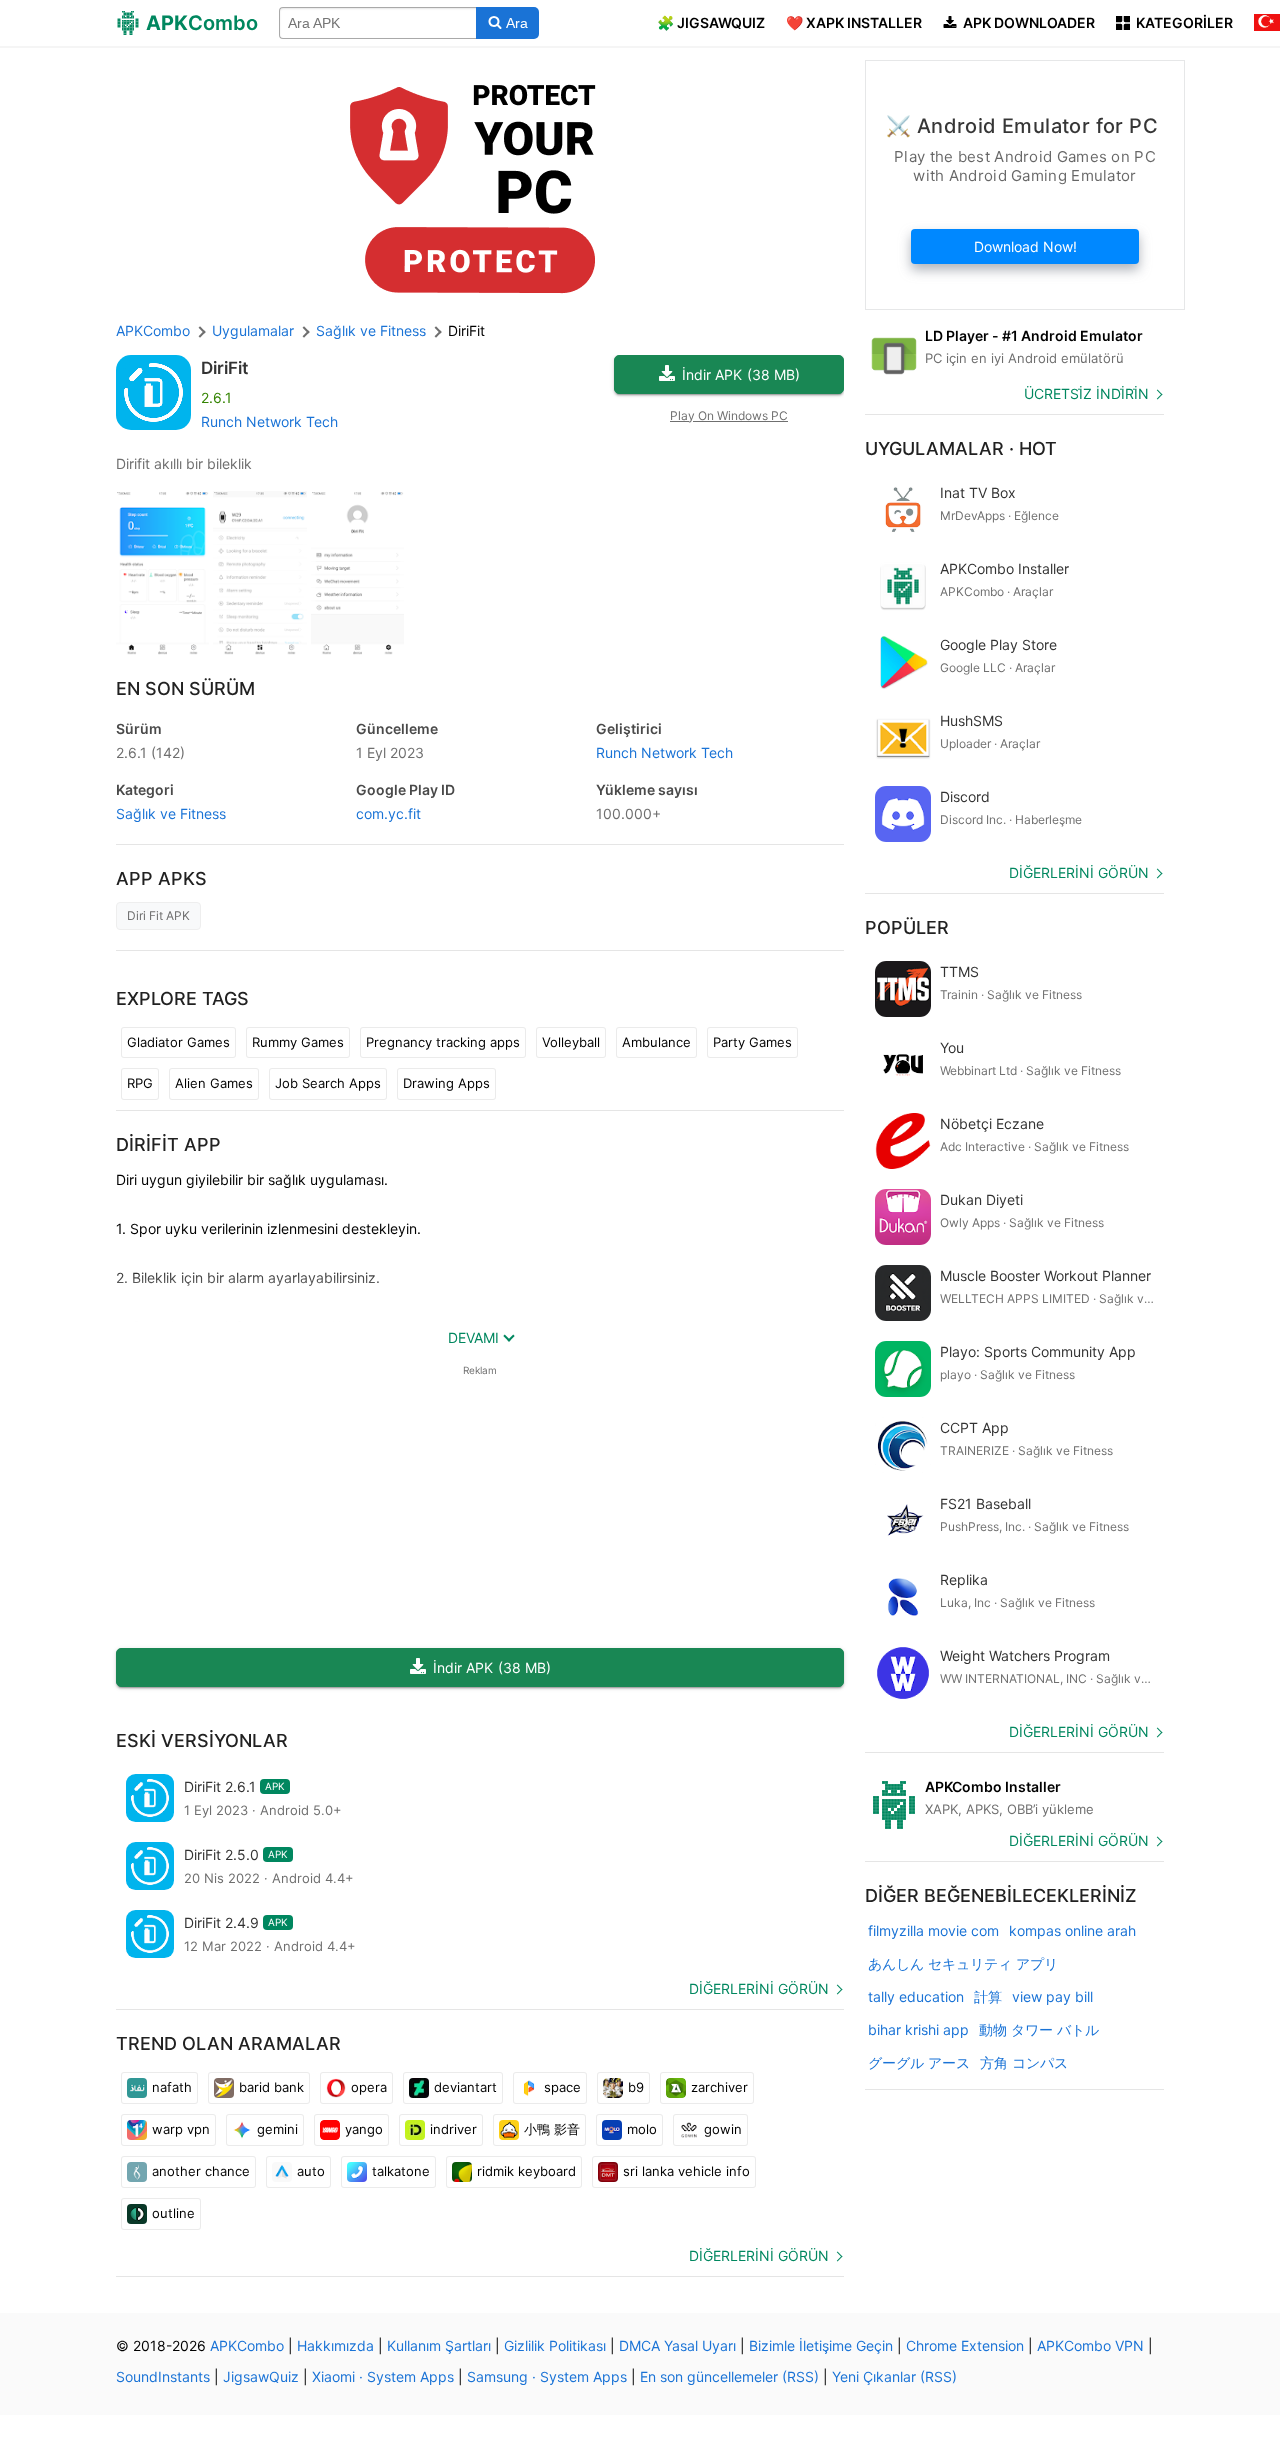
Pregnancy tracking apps (443, 1042)
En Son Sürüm (185, 688)
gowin (723, 2129)
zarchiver (719, 2087)
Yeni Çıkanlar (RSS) (894, 2376)
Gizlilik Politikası (555, 2345)
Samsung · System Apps (547, 2376)
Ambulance (656, 1042)
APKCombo (153, 330)
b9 (636, 2087)
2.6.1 (150, 752)
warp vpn (181, 2129)
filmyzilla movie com (933, 1930)
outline (173, 2213)
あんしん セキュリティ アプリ (963, 1963)
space (562, 2087)
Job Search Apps (328, 1083)
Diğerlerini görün (759, 1988)
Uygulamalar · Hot (961, 448)
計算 (988, 1996)
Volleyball (571, 1042)
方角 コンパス (1024, 2062)
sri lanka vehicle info (686, 2171)
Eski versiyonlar (202, 1740)
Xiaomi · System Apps (383, 2376)
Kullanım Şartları (439, 2345)
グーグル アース (919, 2062)
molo (642, 2129)
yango (364, 2129)
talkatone (401, 2171)
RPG (140, 1083)
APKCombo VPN (1090, 2345)
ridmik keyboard (526, 2171)
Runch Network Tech (269, 421)
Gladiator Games (178, 1042)
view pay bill (1052, 1996)
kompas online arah (1072, 1930)
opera (369, 2087)
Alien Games (214, 1083)
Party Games (752, 1042)
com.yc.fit (388, 813)
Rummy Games (298, 1042)
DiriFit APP (168, 1144)
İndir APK (741, 374)
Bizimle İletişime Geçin (821, 2345)
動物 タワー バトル (1039, 2029)
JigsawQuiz (261, 2376)
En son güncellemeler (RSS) (729, 2376)
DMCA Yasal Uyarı (677, 2345)
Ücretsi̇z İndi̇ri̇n (1086, 393)
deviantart (465, 2087)
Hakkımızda (335, 2345)
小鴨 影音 (552, 2129)
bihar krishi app (918, 2029)
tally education (916, 1996)
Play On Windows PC (729, 415)
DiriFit (224, 368)
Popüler (907, 927)
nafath (172, 2087)
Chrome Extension (965, 2345)
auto (311, 2171)
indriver (453, 2129)
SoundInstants (163, 2376)
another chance (201, 2171)
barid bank (271, 2087)
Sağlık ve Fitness (171, 813)
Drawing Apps (446, 1083)
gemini (277, 2129)
